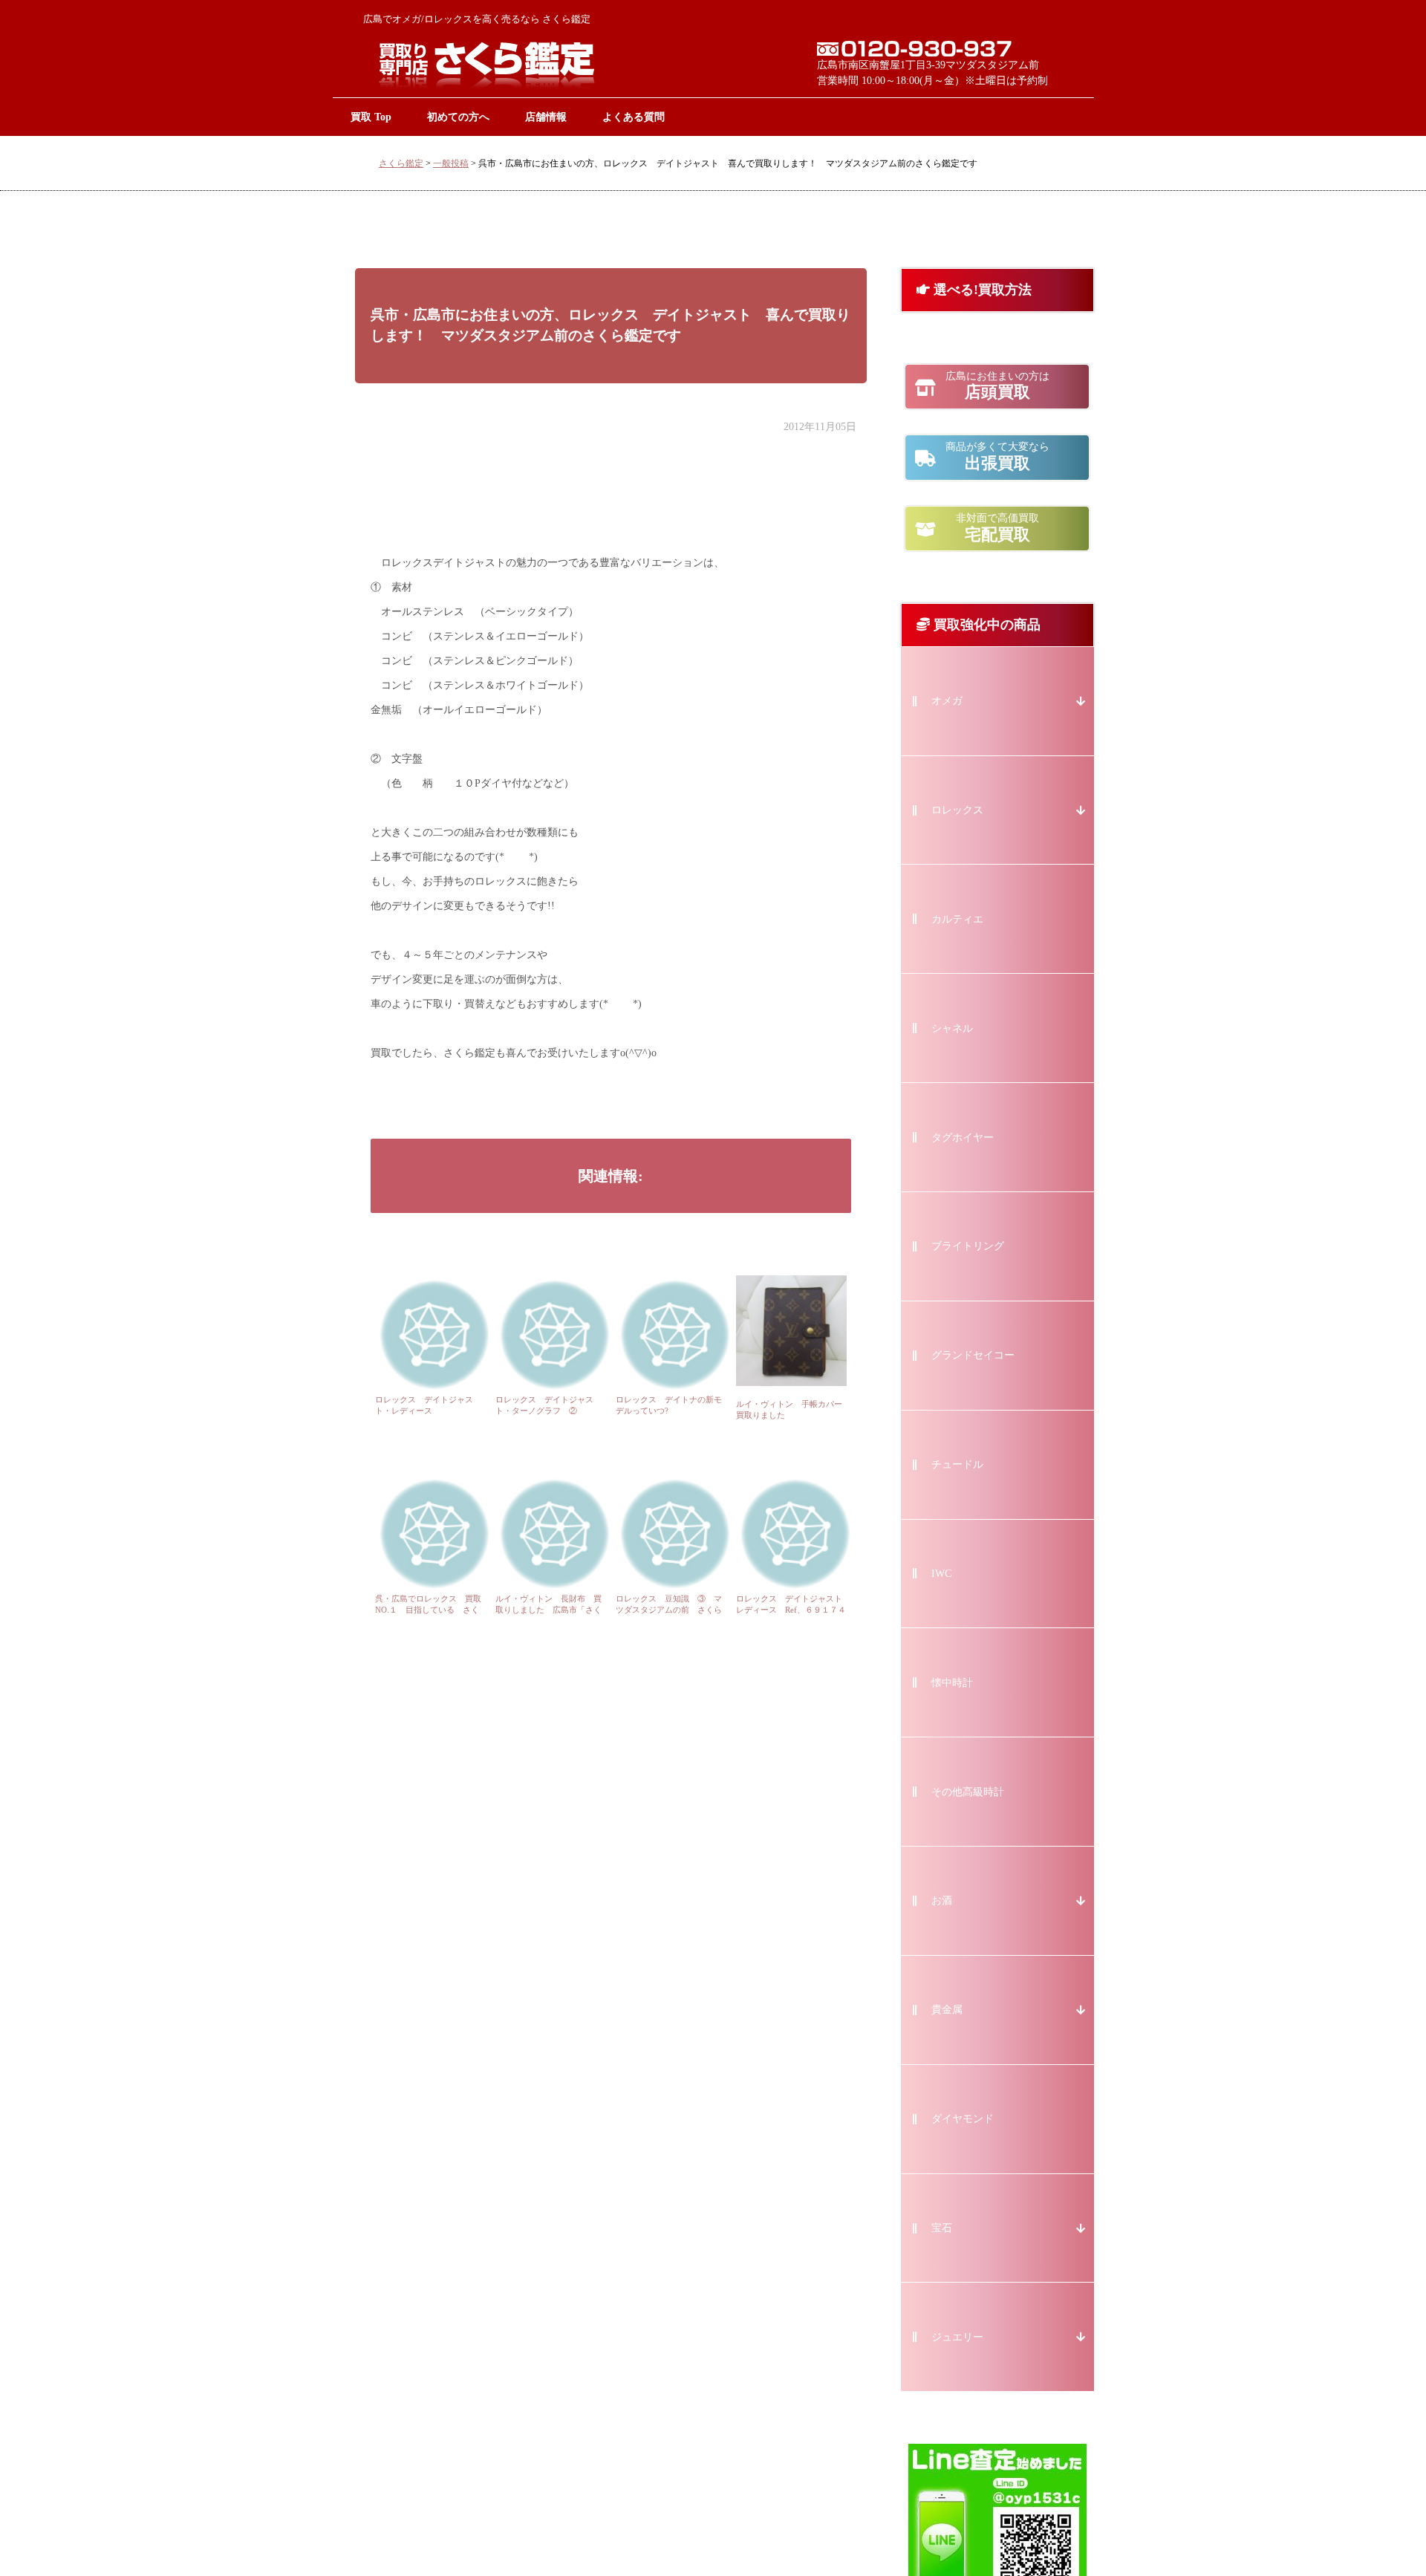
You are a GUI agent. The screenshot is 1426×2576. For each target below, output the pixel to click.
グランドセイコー (973, 1355)
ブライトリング (968, 1246)
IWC (941, 1574)
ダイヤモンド (963, 2119)
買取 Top (371, 117)
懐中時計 (952, 1683)
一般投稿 (451, 163)
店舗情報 (546, 117)
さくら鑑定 (401, 163)
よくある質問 (634, 117)
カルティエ (957, 919)
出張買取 (997, 457)
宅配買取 (997, 528)
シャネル (952, 1028)
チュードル (957, 1464)
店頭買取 (997, 386)
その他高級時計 (968, 1792)
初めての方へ (458, 117)
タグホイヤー (963, 1138)
